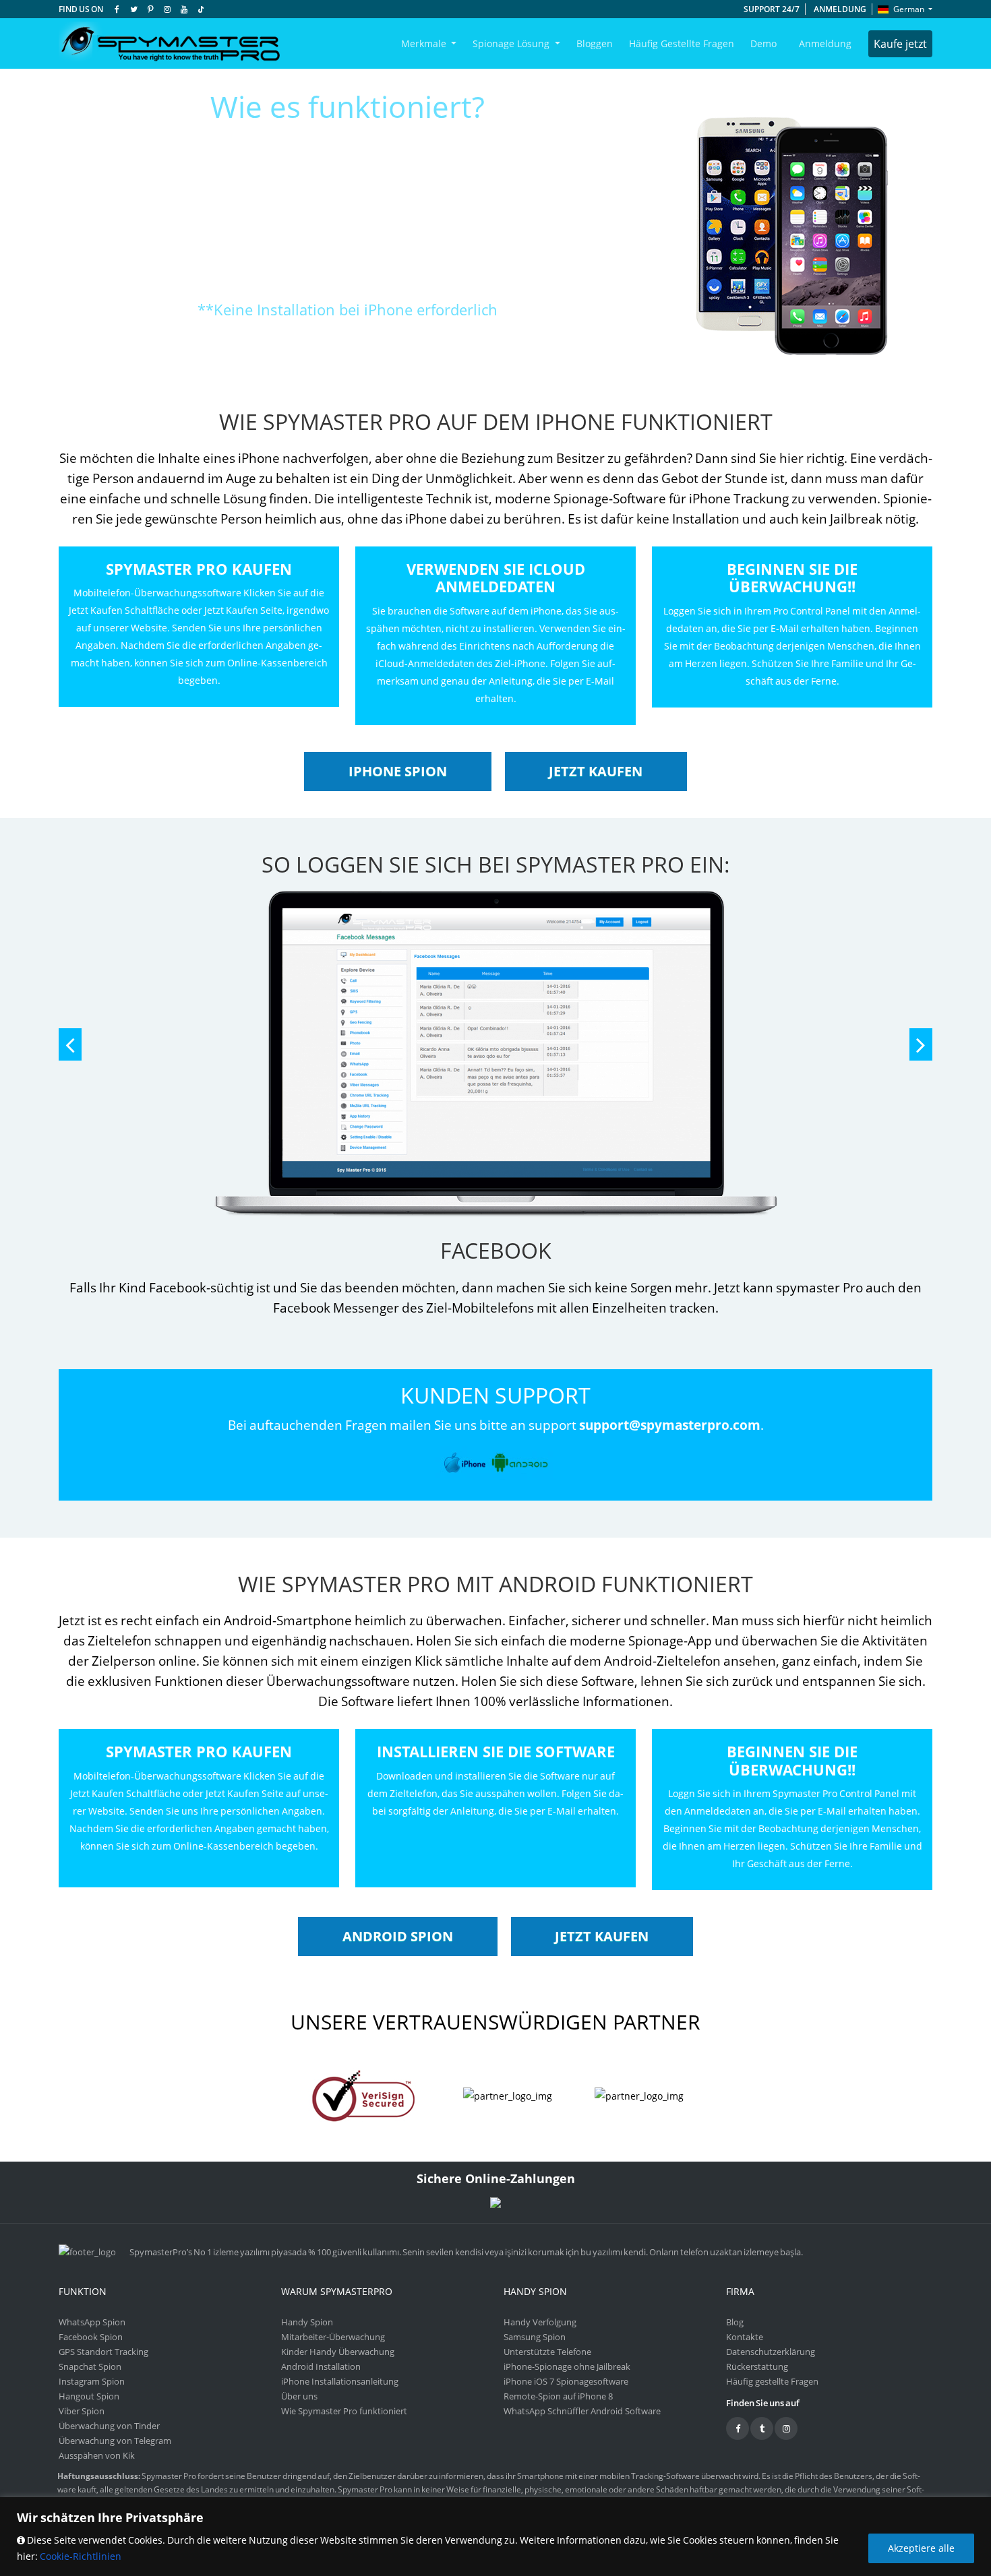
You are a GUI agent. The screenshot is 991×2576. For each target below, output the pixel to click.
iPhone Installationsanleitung (340, 2381)
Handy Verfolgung (540, 2322)
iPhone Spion (398, 771)
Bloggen (595, 43)
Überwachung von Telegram (115, 2441)
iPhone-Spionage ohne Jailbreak (567, 2366)
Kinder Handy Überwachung (338, 2352)
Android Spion (398, 1936)
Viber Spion (82, 2411)
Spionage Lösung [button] (512, 43)
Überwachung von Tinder (109, 2426)
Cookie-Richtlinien (81, 2556)
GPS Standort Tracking (103, 2352)
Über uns (299, 2396)
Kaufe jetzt (900, 44)
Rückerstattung (757, 2366)
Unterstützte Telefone (547, 2352)
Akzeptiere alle (921, 2548)
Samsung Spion (535, 2337)
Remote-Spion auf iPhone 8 (558, 2396)
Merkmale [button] (425, 43)
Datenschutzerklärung (771, 2352)
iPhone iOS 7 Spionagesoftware (566, 2381)
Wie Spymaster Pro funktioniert (344, 2411)
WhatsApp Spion (92, 2322)
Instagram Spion (92, 2381)
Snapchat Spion (90, 2366)
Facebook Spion (91, 2337)
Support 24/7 (772, 9)
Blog (735, 2322)
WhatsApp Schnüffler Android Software (582, 2411)
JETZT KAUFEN (596, 771)
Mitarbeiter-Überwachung (333, 2337)
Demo (763, 43)
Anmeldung (840, 9)
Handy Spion (307, 2322)
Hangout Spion (89, 2396)
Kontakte (745, 2337)
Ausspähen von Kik (97, 2455)
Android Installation (321, 2366)
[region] (495, 2537)
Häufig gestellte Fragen (682, 43)
